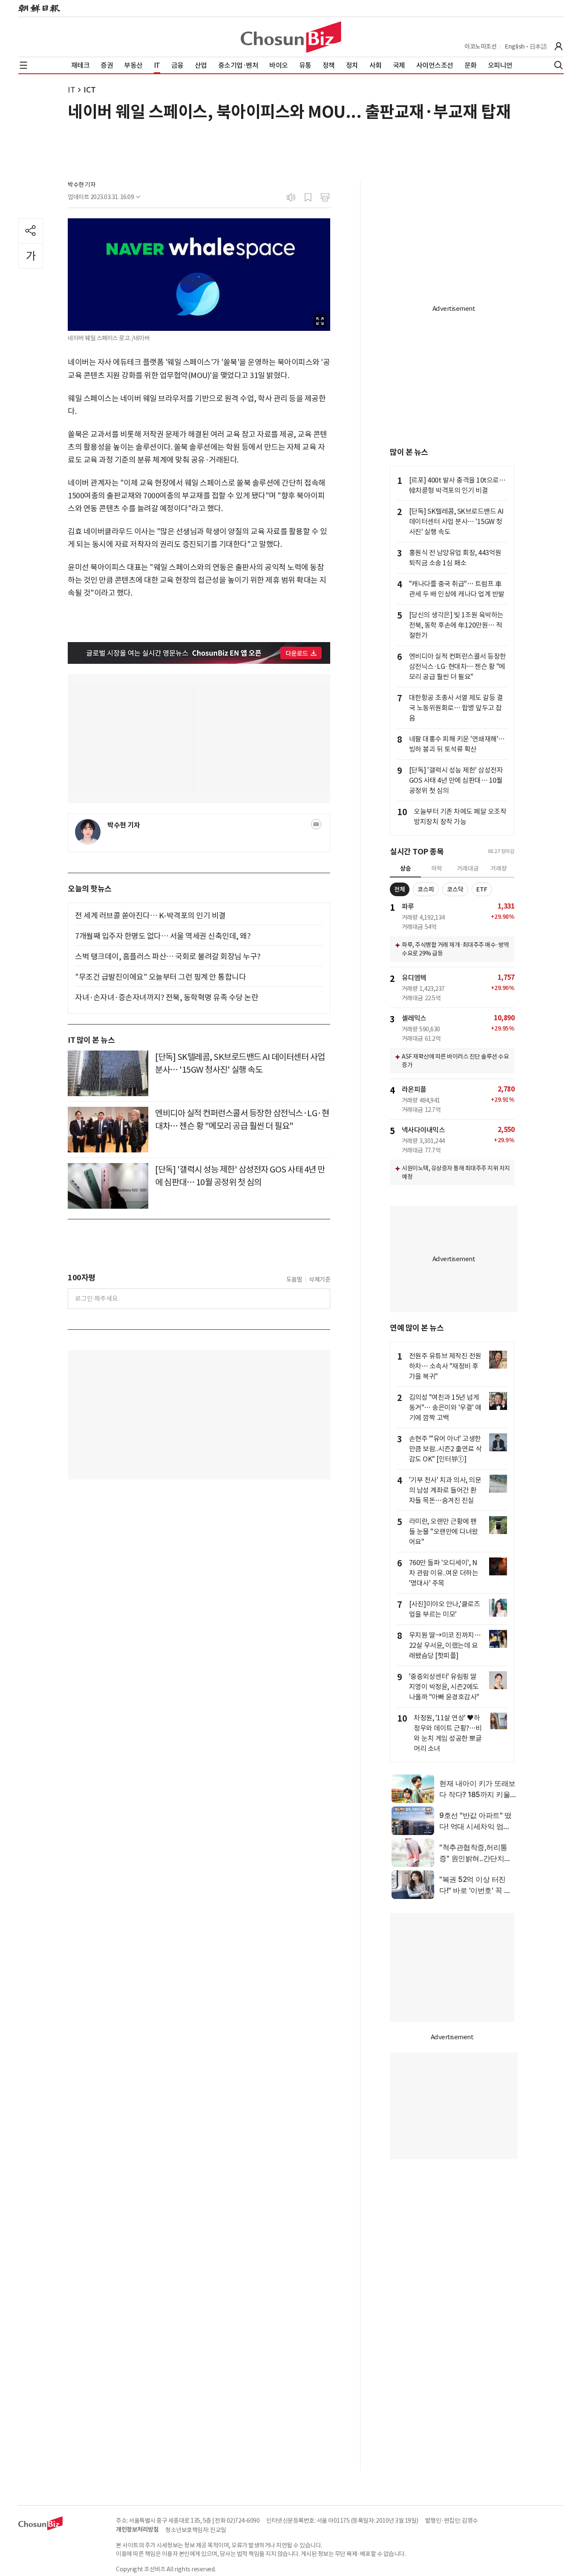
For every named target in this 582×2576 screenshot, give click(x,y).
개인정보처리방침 (137, 2530)
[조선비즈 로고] (291, 37)
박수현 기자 (82, 185)
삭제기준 (320, 1279)
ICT (90, 90)
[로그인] (559, 46)
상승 (406, 868)
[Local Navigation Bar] (23, 65)
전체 (400, 889)
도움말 (294, 1279)
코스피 (426, 889)
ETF (482, 889)
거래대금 (468, 868)
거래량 (499, 868)
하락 (437, 868)
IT (71, 90)
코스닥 (455, 889)
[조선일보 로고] (39, 9)
